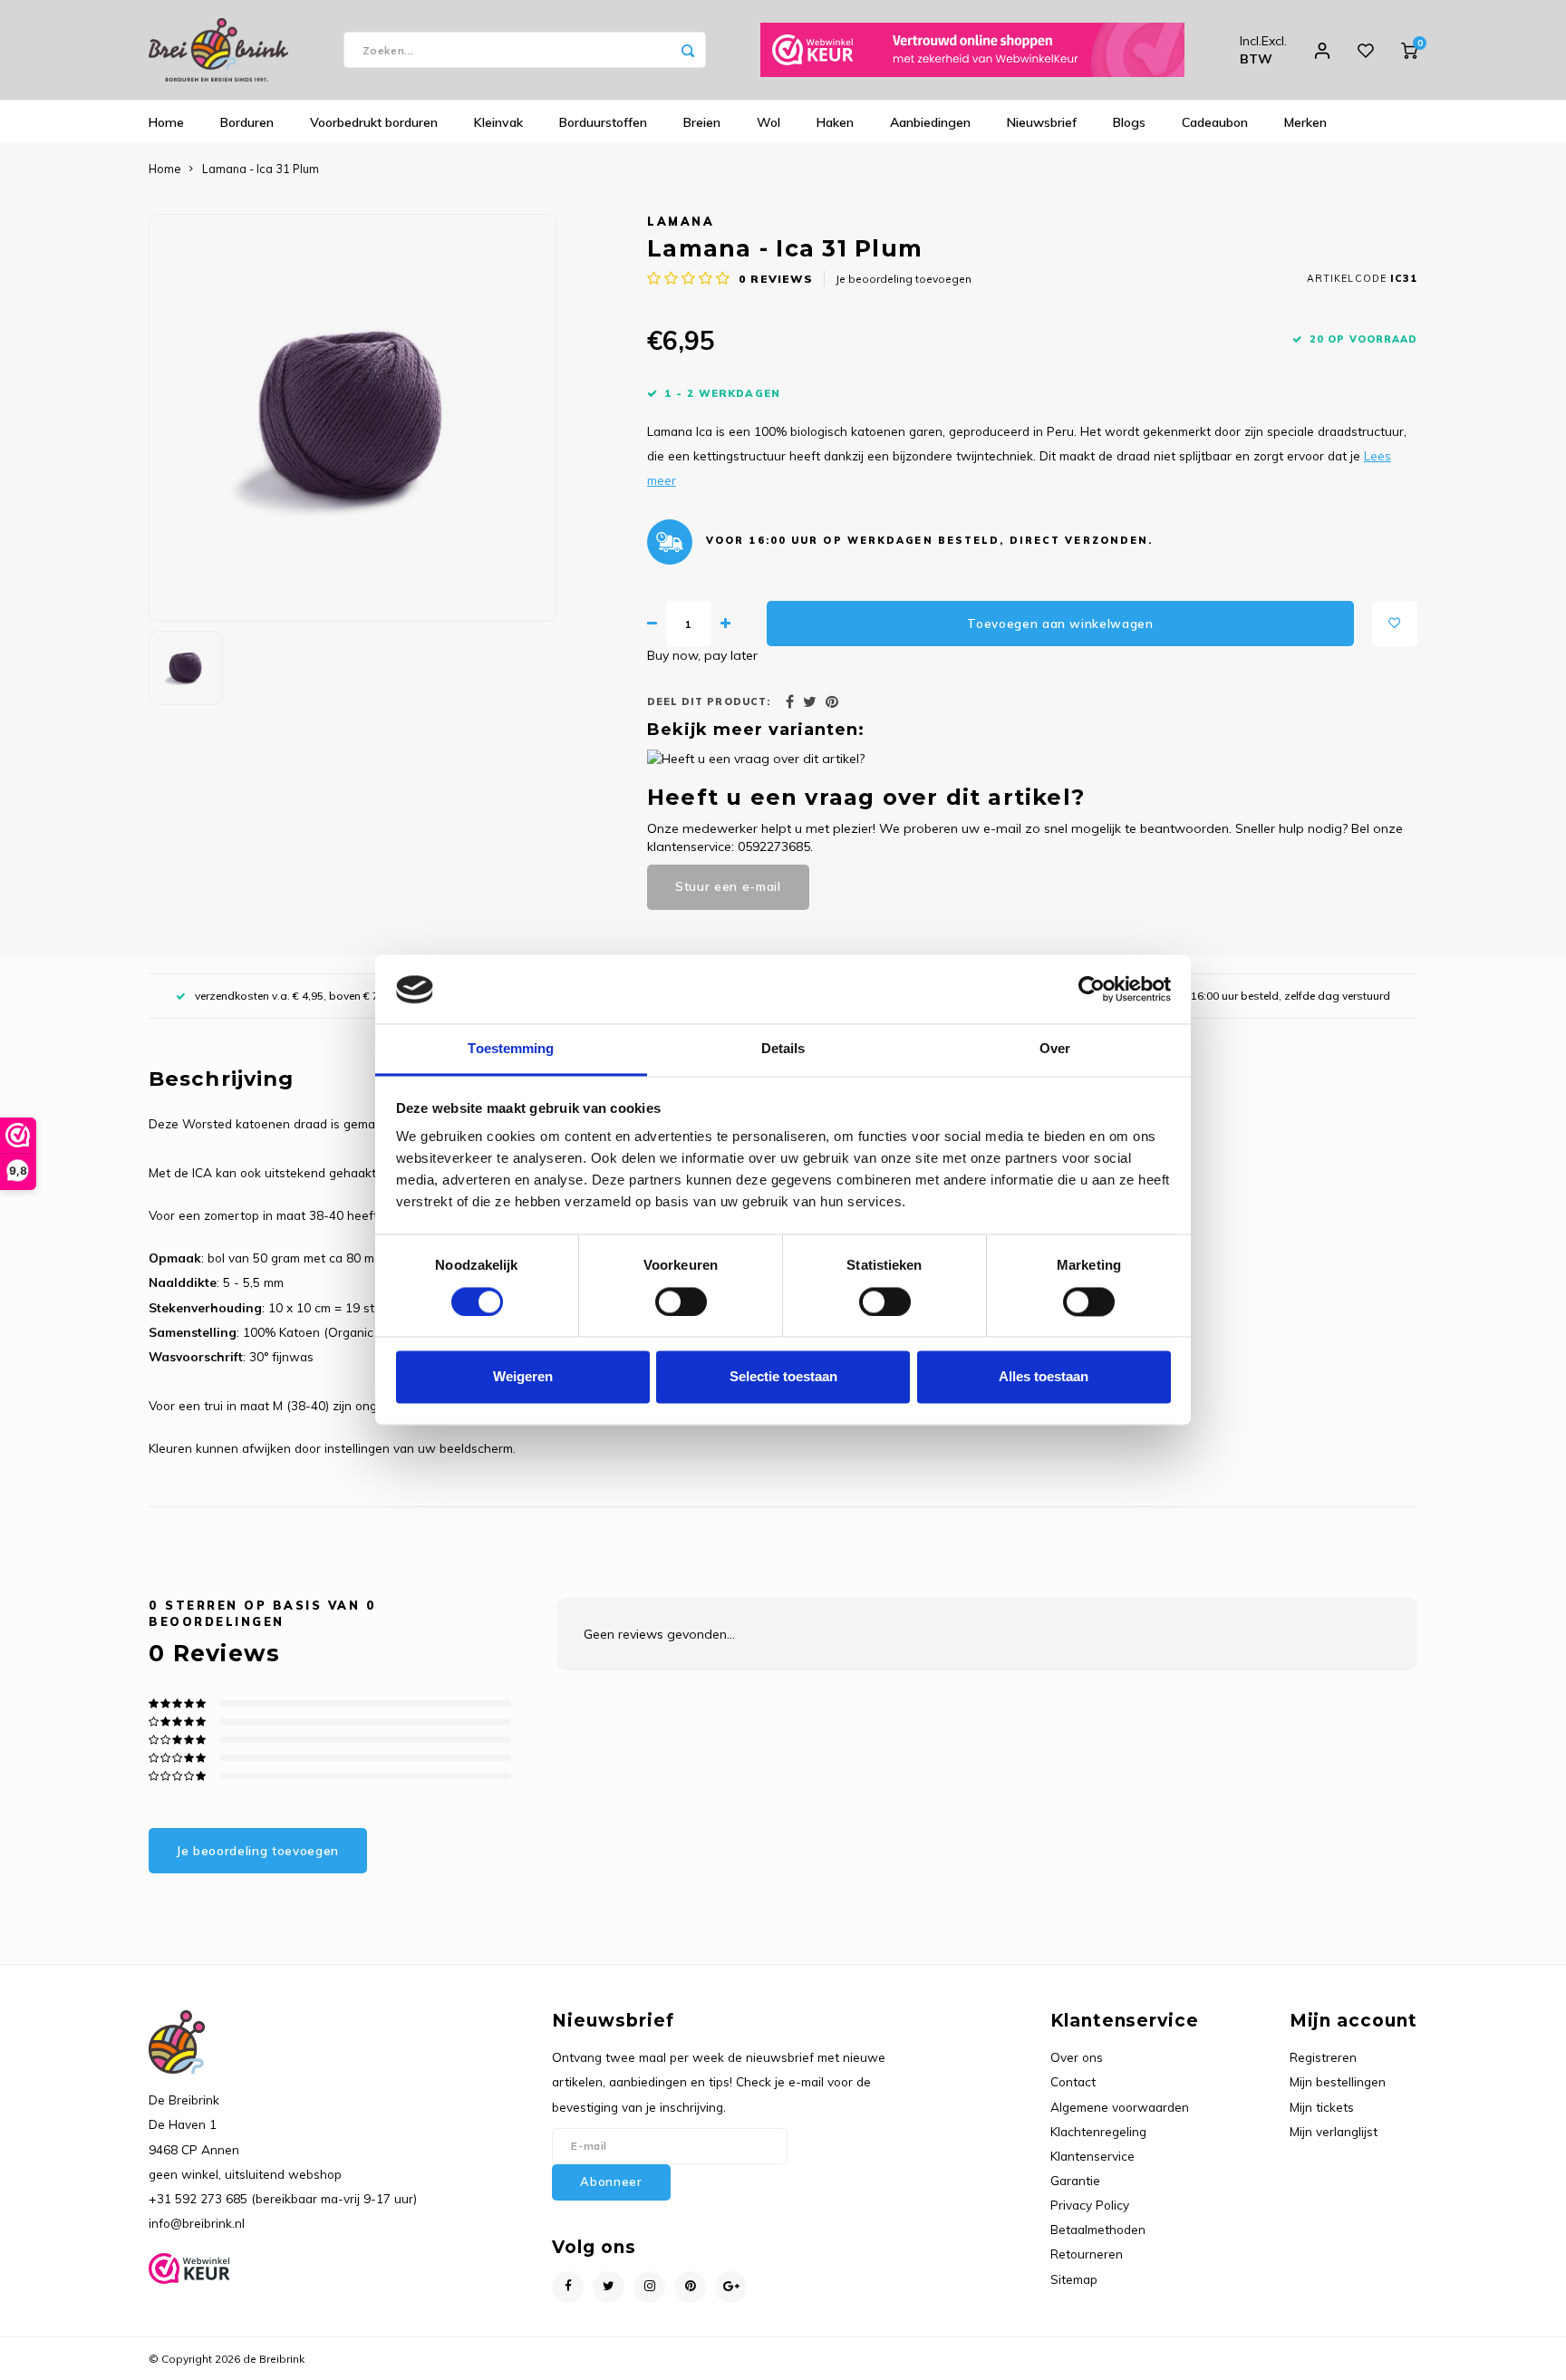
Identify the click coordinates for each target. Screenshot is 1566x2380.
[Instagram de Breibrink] (649, 2287)
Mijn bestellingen (1338, 2081)
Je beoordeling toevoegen (904, 279)
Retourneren (1087, 2254)
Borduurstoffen (603, 122)
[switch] (681, 1302)
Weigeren (523, 1377)
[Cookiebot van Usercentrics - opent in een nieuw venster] (1092, 990)
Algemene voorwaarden (1120, 2107)
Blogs (1129, 122)
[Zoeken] (688, 50)
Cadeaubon (1215, 122)
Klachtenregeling (1098, 2131)
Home (166, 122)
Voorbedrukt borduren (374, 122)
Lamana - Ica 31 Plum (261, 169)
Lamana (681, 221)
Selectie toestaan (783, 1377)
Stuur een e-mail (728, 886)
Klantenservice (1092, 2156)
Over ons (1077, 2057)
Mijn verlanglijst (1334, 2131)
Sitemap (1074, 2279)
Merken (1305, 122)
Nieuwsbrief (1042, 122)
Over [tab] (1055, 1049)
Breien (702, 122)
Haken (835, 122)
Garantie (1075, 2180)
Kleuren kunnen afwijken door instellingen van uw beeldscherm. (334, 1448)
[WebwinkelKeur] (972, 50)
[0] (1409, 50)
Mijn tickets (1322, 2107)
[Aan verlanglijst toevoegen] (1395, 624)
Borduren (247, 122)
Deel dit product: (709, 701)
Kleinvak (498, 122)
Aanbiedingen (930, 122)
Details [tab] (783, 1049)
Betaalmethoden (1098, 2229)
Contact (1073, 2081)
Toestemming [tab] (511, 1049)
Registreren (1323, 2057)
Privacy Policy (1090, 2205)
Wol (768, 122)
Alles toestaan (1044, 1377)
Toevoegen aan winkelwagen (1060, 624)
